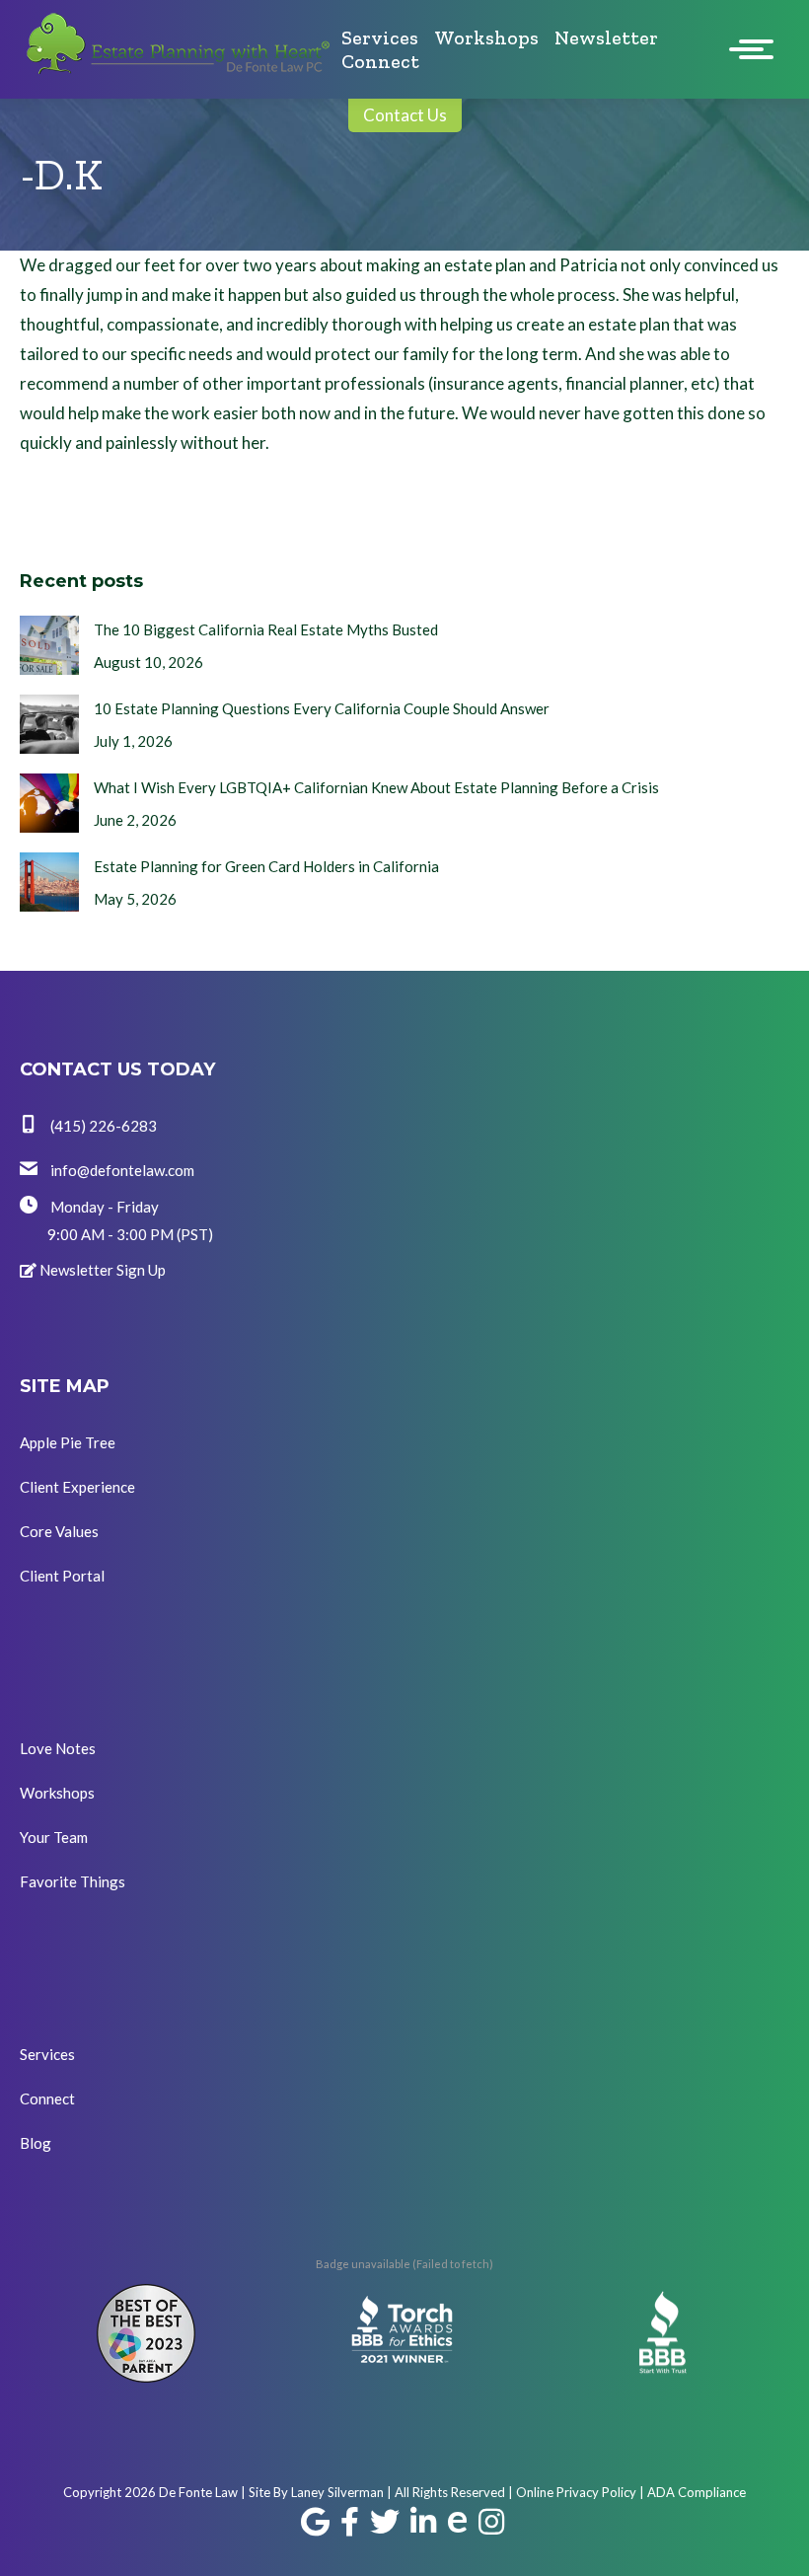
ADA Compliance (697, 2492)
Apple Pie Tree (68, 1442)
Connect (47, 2098)
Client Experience (77, 1487)
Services (47, 2054)
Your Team (54, 1837)
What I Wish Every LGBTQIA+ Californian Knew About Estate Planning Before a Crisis (376, 787)
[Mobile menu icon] (756, 49)
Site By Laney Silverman (316, 2492)
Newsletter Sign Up (101, 1270)
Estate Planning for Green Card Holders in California (266, 866)
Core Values (59, 1531)
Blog (36, 2143)
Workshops (57, 1793)
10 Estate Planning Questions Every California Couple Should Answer (322, 708)
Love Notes (58, 1748)
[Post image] (49, 645)
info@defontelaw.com (121, 1170)
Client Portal (62, 1576)
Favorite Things (73, 1881)
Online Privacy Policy (576, 2492)
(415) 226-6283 (102, 1126)
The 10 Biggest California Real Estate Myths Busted (266, 629)
